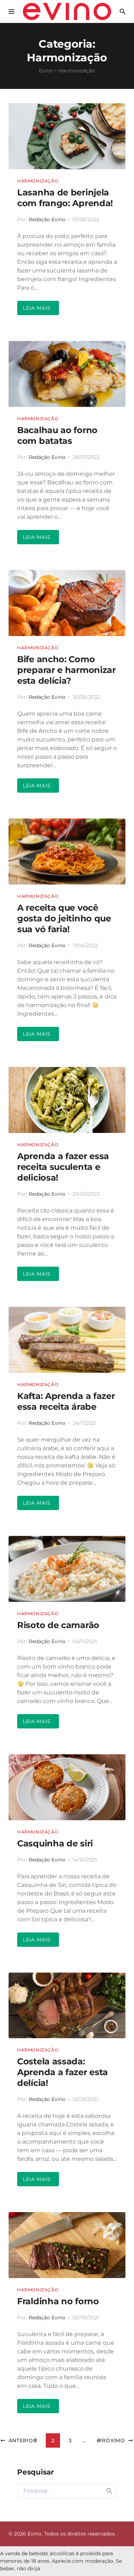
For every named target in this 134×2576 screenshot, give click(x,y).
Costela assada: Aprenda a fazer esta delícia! (63, 2072)
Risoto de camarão (58, 1625)
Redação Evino (47, 219)
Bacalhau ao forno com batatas (57, 435)
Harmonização (38, 181)
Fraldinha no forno (58, 2301)
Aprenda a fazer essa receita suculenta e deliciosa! (63, 1167)
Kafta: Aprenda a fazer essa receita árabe (66, 1401)
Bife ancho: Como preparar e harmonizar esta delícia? (66, 670)
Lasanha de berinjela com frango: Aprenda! (65, 198)
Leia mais (37, 308)
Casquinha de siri (55, 1843)
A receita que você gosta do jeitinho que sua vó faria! (64, 918)
